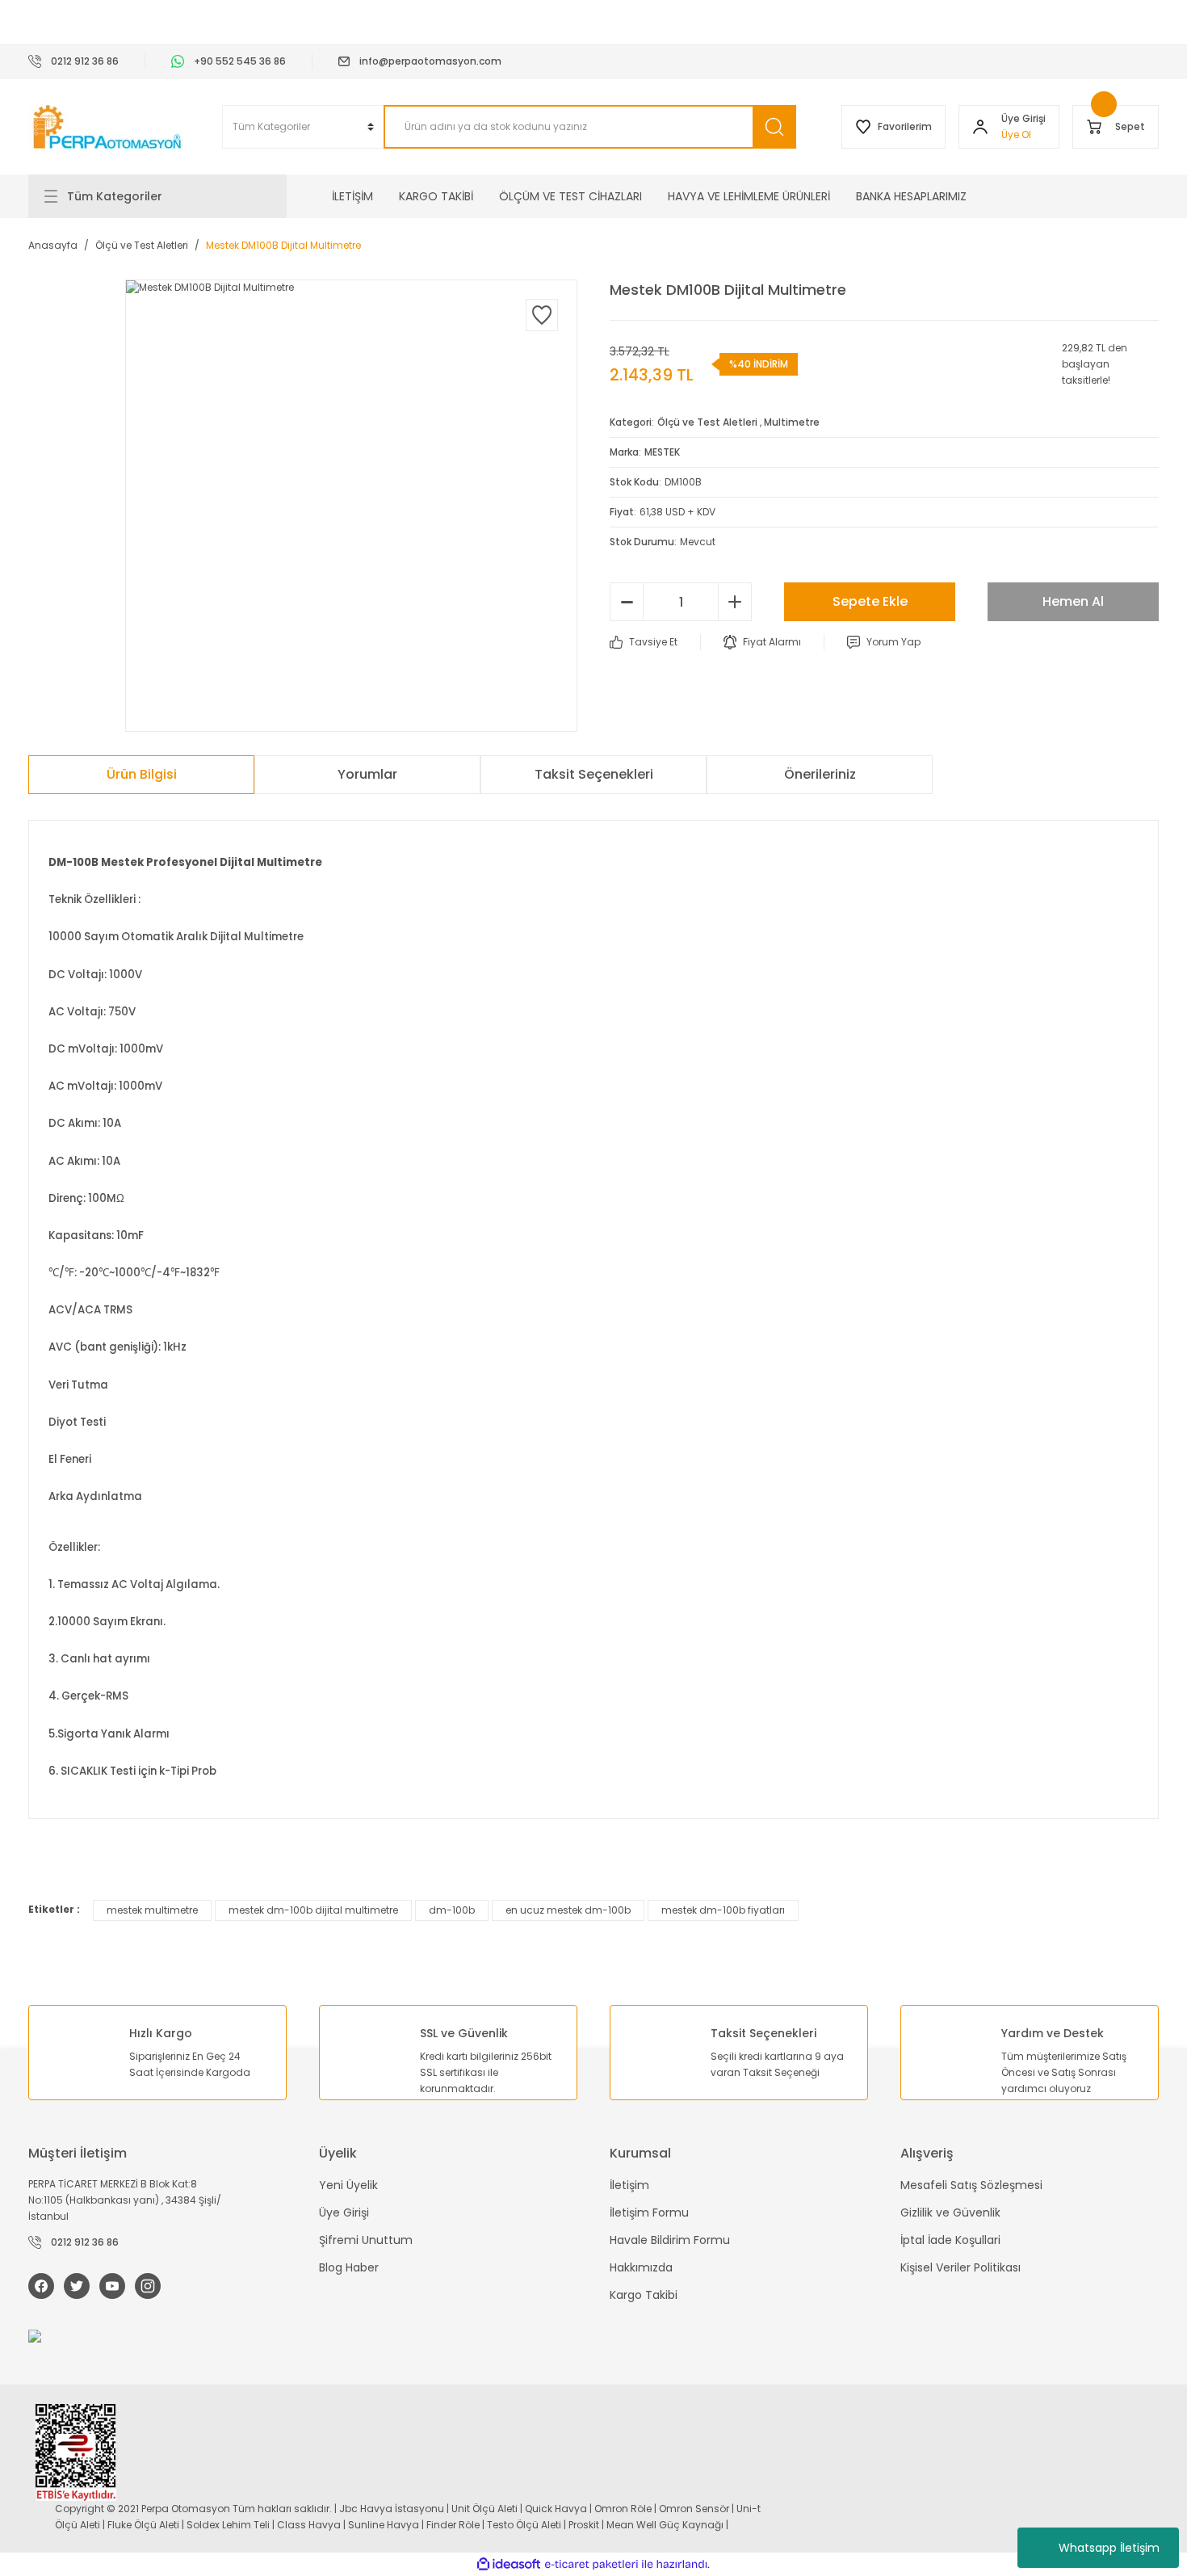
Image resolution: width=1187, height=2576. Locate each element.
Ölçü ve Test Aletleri (707, 422)
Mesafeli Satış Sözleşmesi (971, 2185)
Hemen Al (1073, 601)
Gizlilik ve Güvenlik (950, 2213)
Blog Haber (349, 2267)
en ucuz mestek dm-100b (568, 1910)
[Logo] (109, 127)
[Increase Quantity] (735, 602)
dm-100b (452, 1910)
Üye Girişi (344, 2213)
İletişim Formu (649, 2213)
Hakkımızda (641, 2267)
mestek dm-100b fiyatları (723, 1910)
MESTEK (662, 452)
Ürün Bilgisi (142, 774)
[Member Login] (980, 127)
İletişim (629, 2185)
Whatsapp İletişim (1109, 2548)
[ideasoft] (509, 2564)
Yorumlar (367, 774)
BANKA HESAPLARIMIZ (911, 196)
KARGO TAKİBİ (436, 196)
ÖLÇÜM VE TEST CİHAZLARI (570, 196)
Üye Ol (1016, 134)
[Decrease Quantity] (627, 602)
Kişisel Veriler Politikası (961, 2267)
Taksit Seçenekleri (594, 774)
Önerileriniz (820, 774)
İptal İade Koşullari (950, 2240)
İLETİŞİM (352, 196)
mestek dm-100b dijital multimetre (313, 1910)
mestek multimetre (152, 1910)
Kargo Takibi (644, 2295)
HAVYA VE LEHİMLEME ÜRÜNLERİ (749, 196)
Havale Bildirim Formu (670, 2240)
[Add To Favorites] (542, 315)
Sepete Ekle (870, 601)
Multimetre (792, 422)
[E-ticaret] (591, 2565)
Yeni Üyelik (348, 2185)
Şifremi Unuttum (366, 2240)
